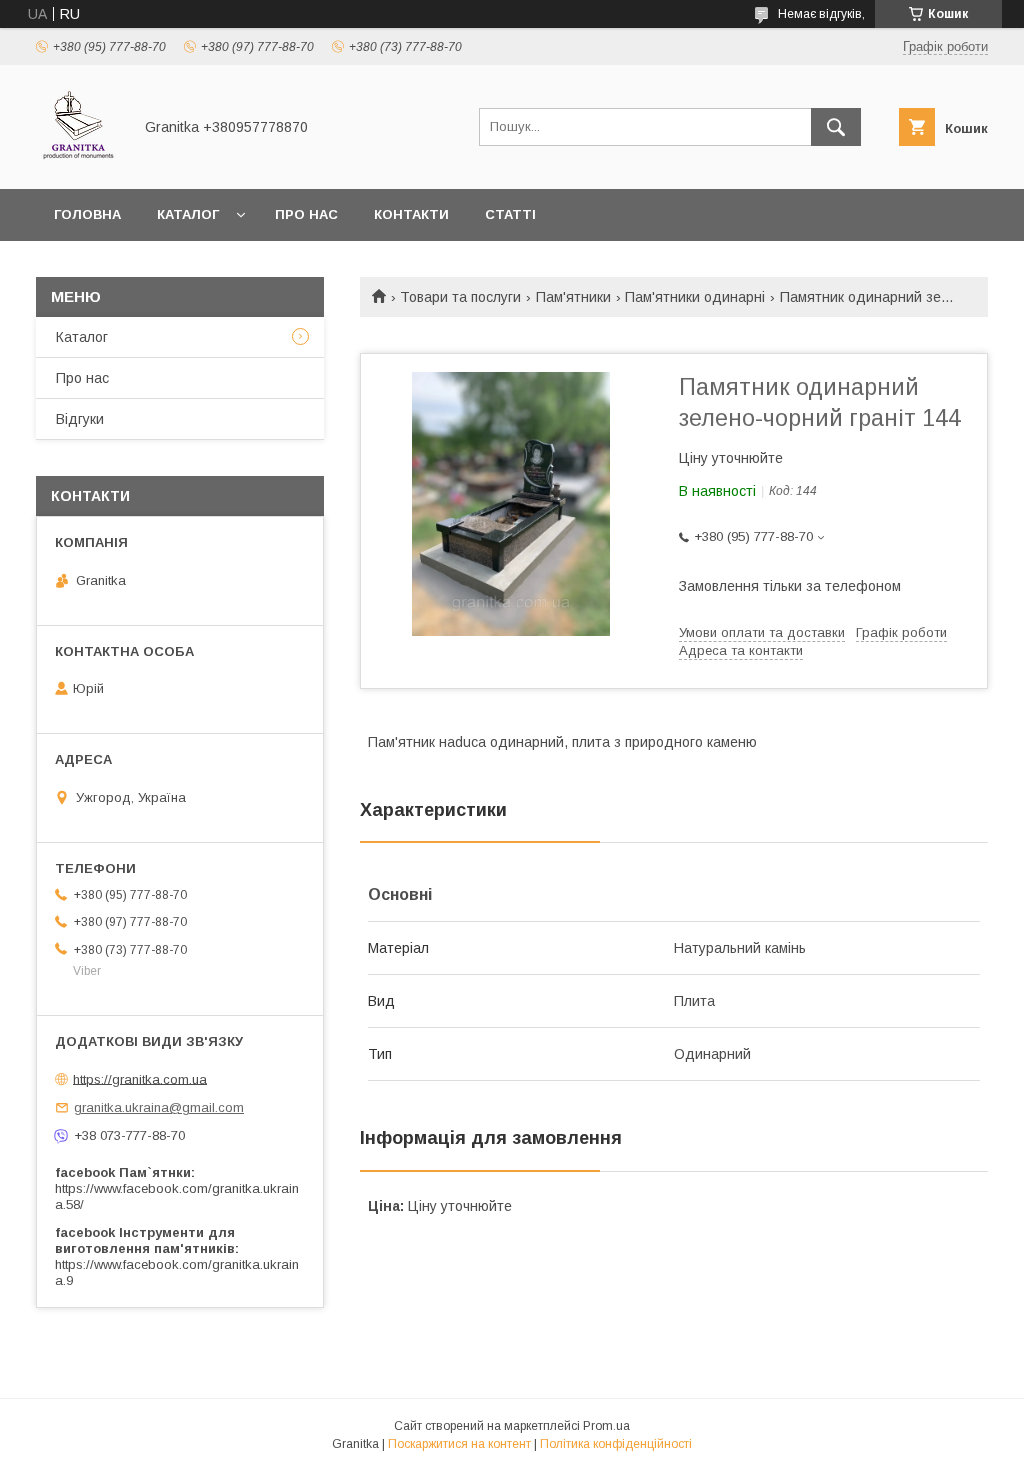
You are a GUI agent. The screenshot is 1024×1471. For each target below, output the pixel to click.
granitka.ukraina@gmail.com (159, 1107)
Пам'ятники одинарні (695, 297)
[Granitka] (78, 163)
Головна (87, 214)
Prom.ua (606, 1426)
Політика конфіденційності (616, 1444)
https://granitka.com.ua (140, 1078)
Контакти (411, 214)
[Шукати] (836, 127)
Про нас (306, 214)
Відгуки (80, 419)
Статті (510, 214)
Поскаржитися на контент (459, 1444)
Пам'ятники (573, 297)
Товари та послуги (460, 297)
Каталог (188, 214)
